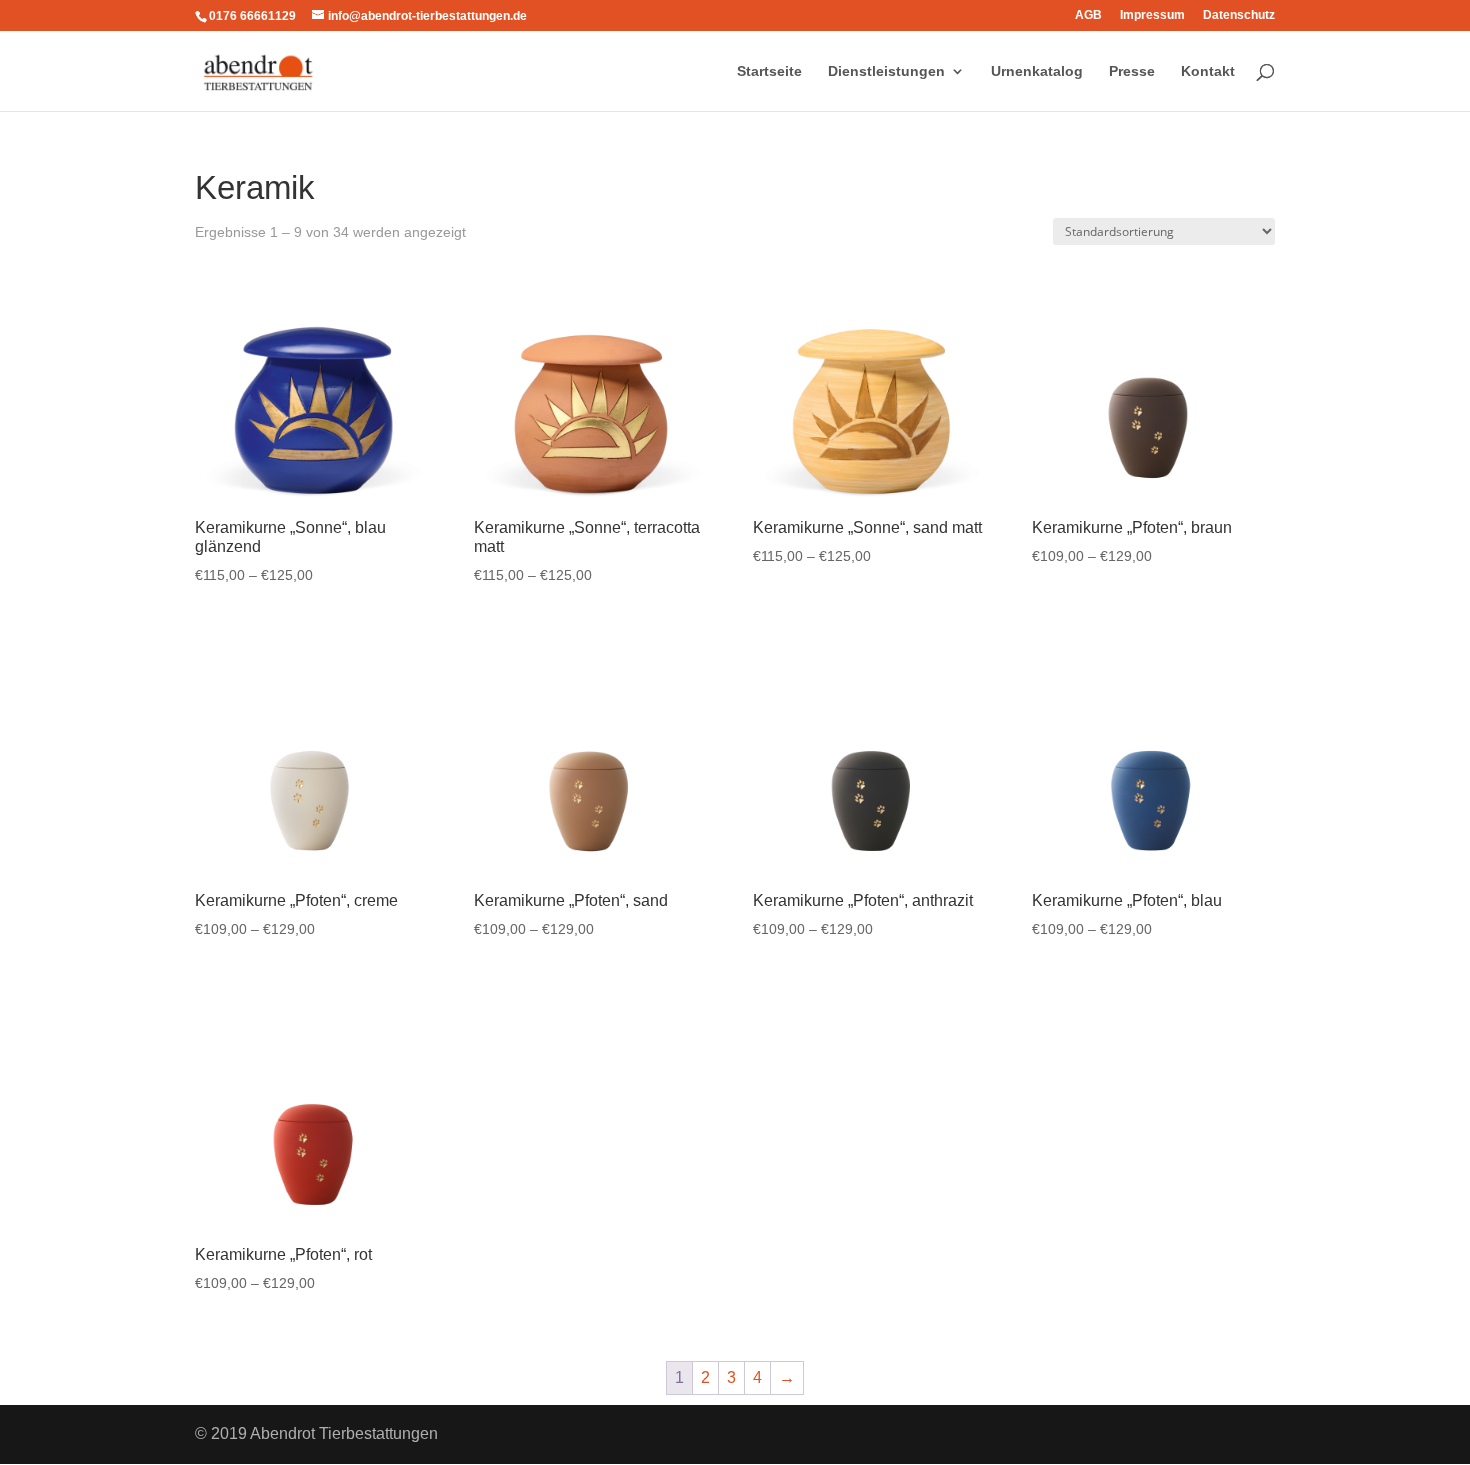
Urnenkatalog (1037, 71)
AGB (1088, 15)
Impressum (1152, 15)
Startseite (769, 71)
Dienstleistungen (886, 71)
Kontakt (1208, 71)
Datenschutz (1239, 15)
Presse (1132, 71)
